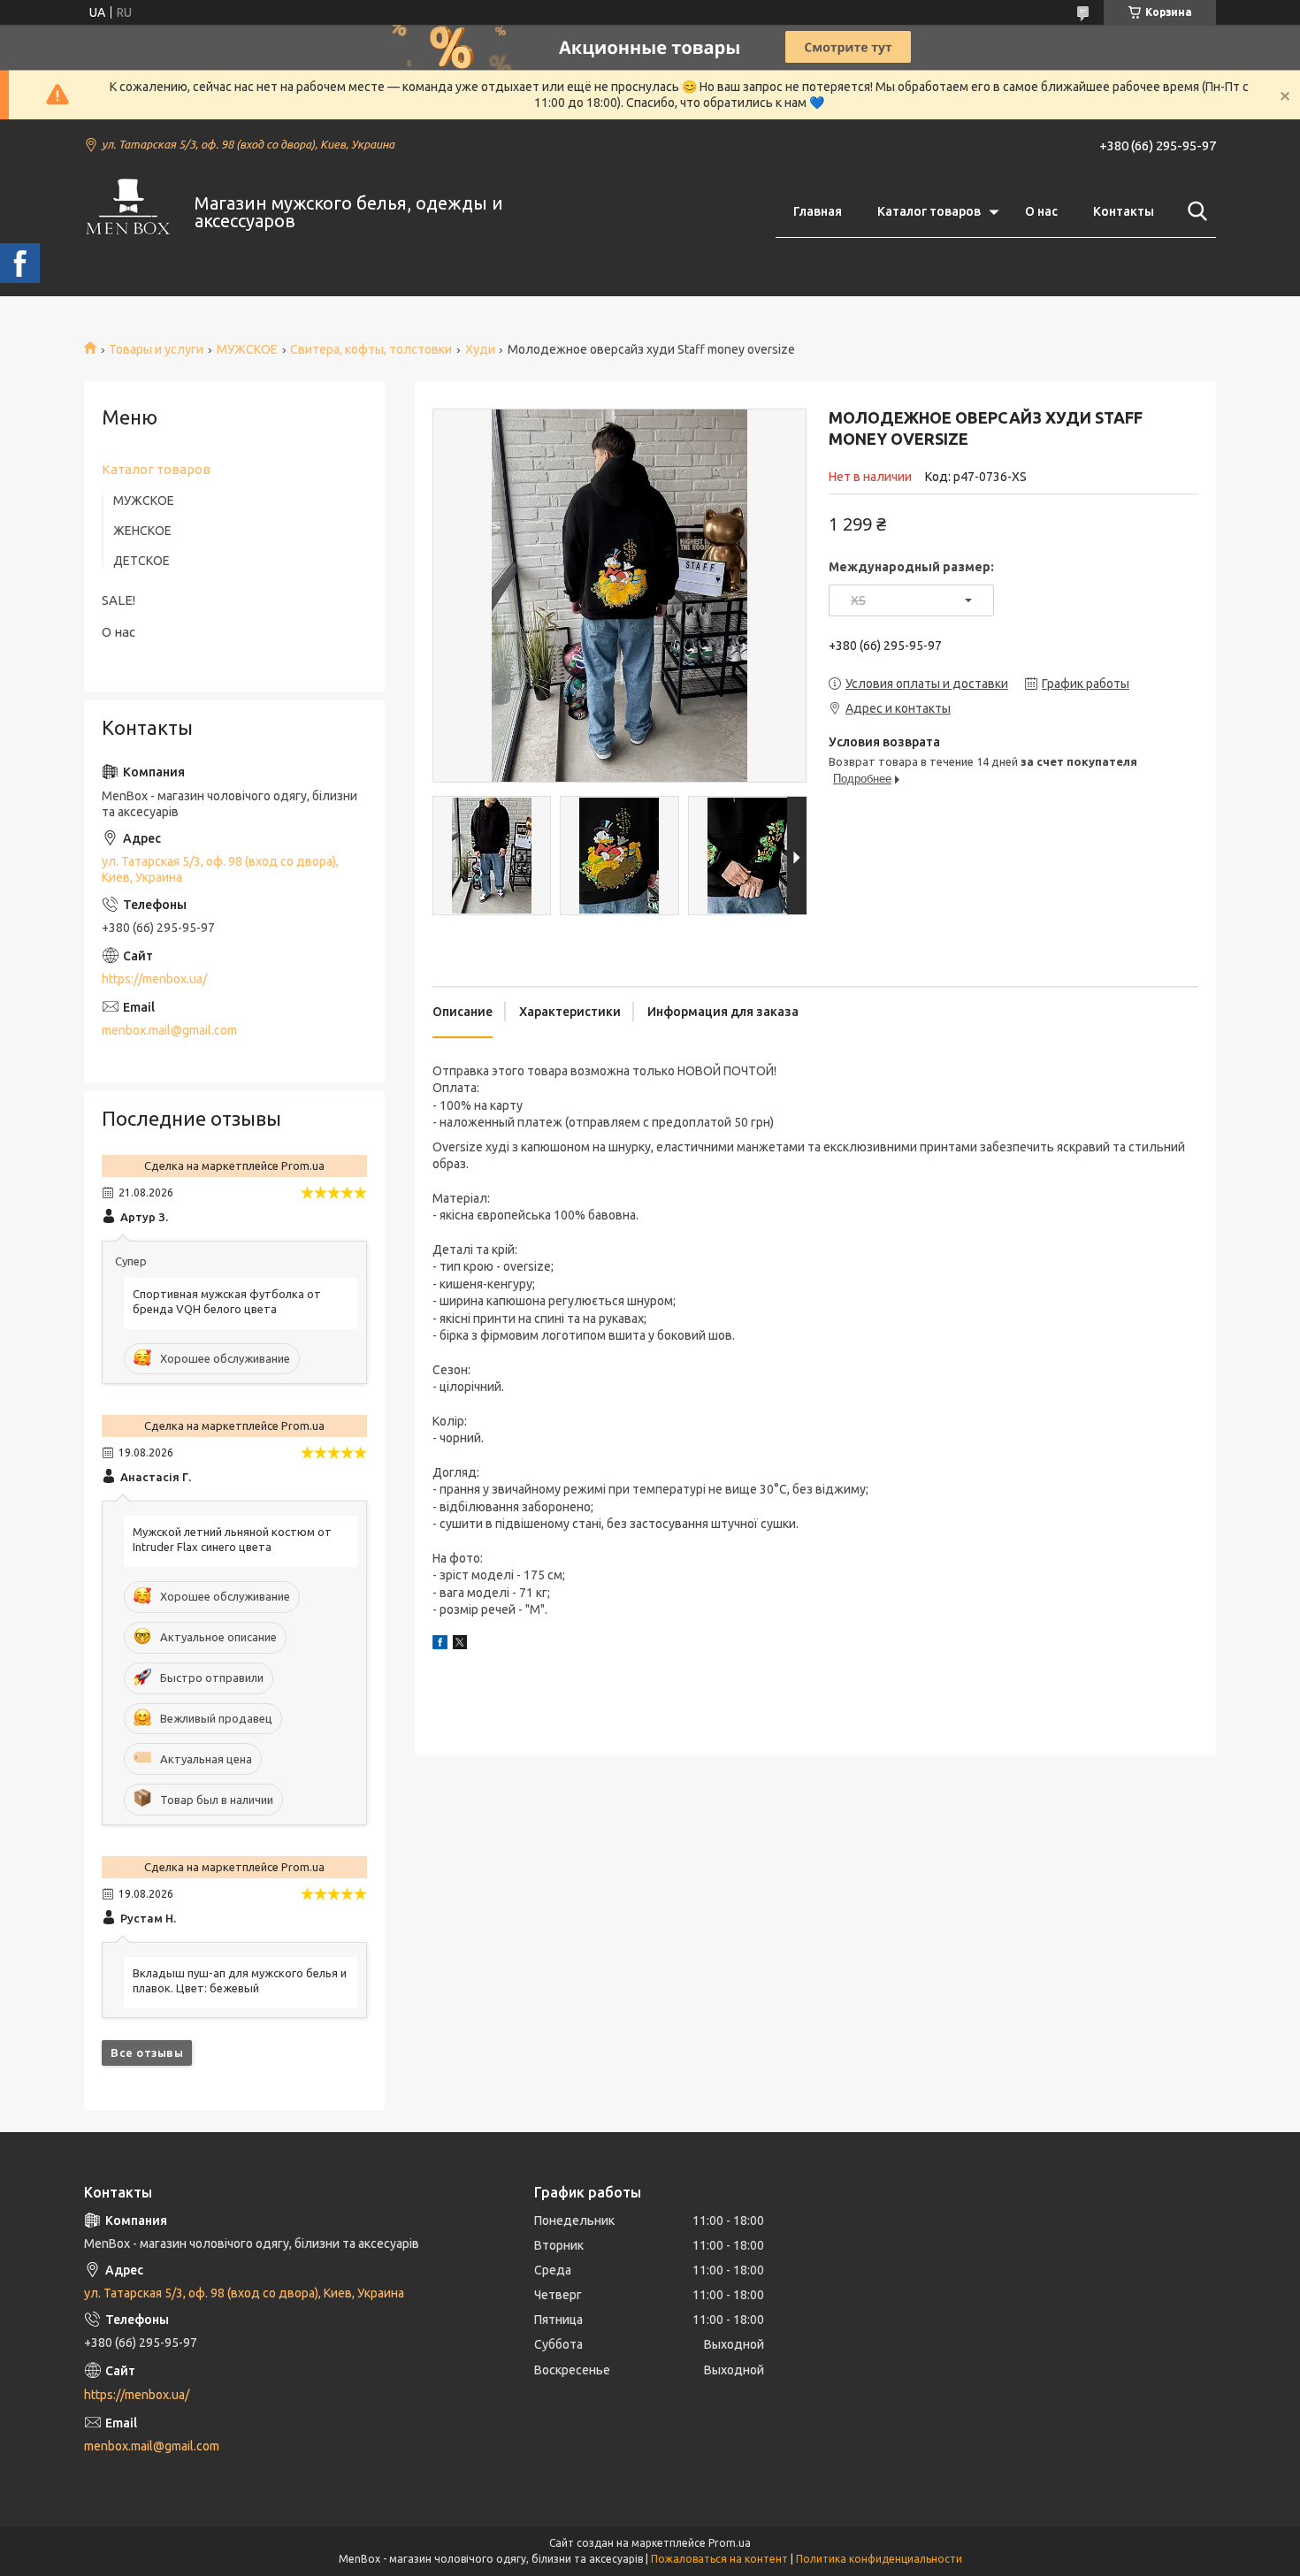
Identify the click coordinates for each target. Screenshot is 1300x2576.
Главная (818, 211)
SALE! (119, 600)
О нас (1041, 211)
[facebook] (440, 1645)
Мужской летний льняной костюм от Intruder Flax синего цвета (232, 1539)
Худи (480, 349)
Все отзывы (147, 2052)
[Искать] (1194, 211)
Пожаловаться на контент (719, 2559)
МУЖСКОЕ (247, 349)
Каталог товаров (929, 211)
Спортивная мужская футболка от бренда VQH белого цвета (227, 1301)
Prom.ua (730, 2543)
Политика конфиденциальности (879, 2559)
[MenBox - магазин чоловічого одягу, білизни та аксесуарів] (128, 212)
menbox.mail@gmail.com (169, 1030)
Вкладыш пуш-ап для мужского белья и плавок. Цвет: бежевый (240, 1980)
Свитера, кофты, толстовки (371, 349)
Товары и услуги (156, 349)
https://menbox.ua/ (154, 979)
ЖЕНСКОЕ (142, 531)
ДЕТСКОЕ (141, 561)
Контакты (1124, 211)
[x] (460, 1645)
